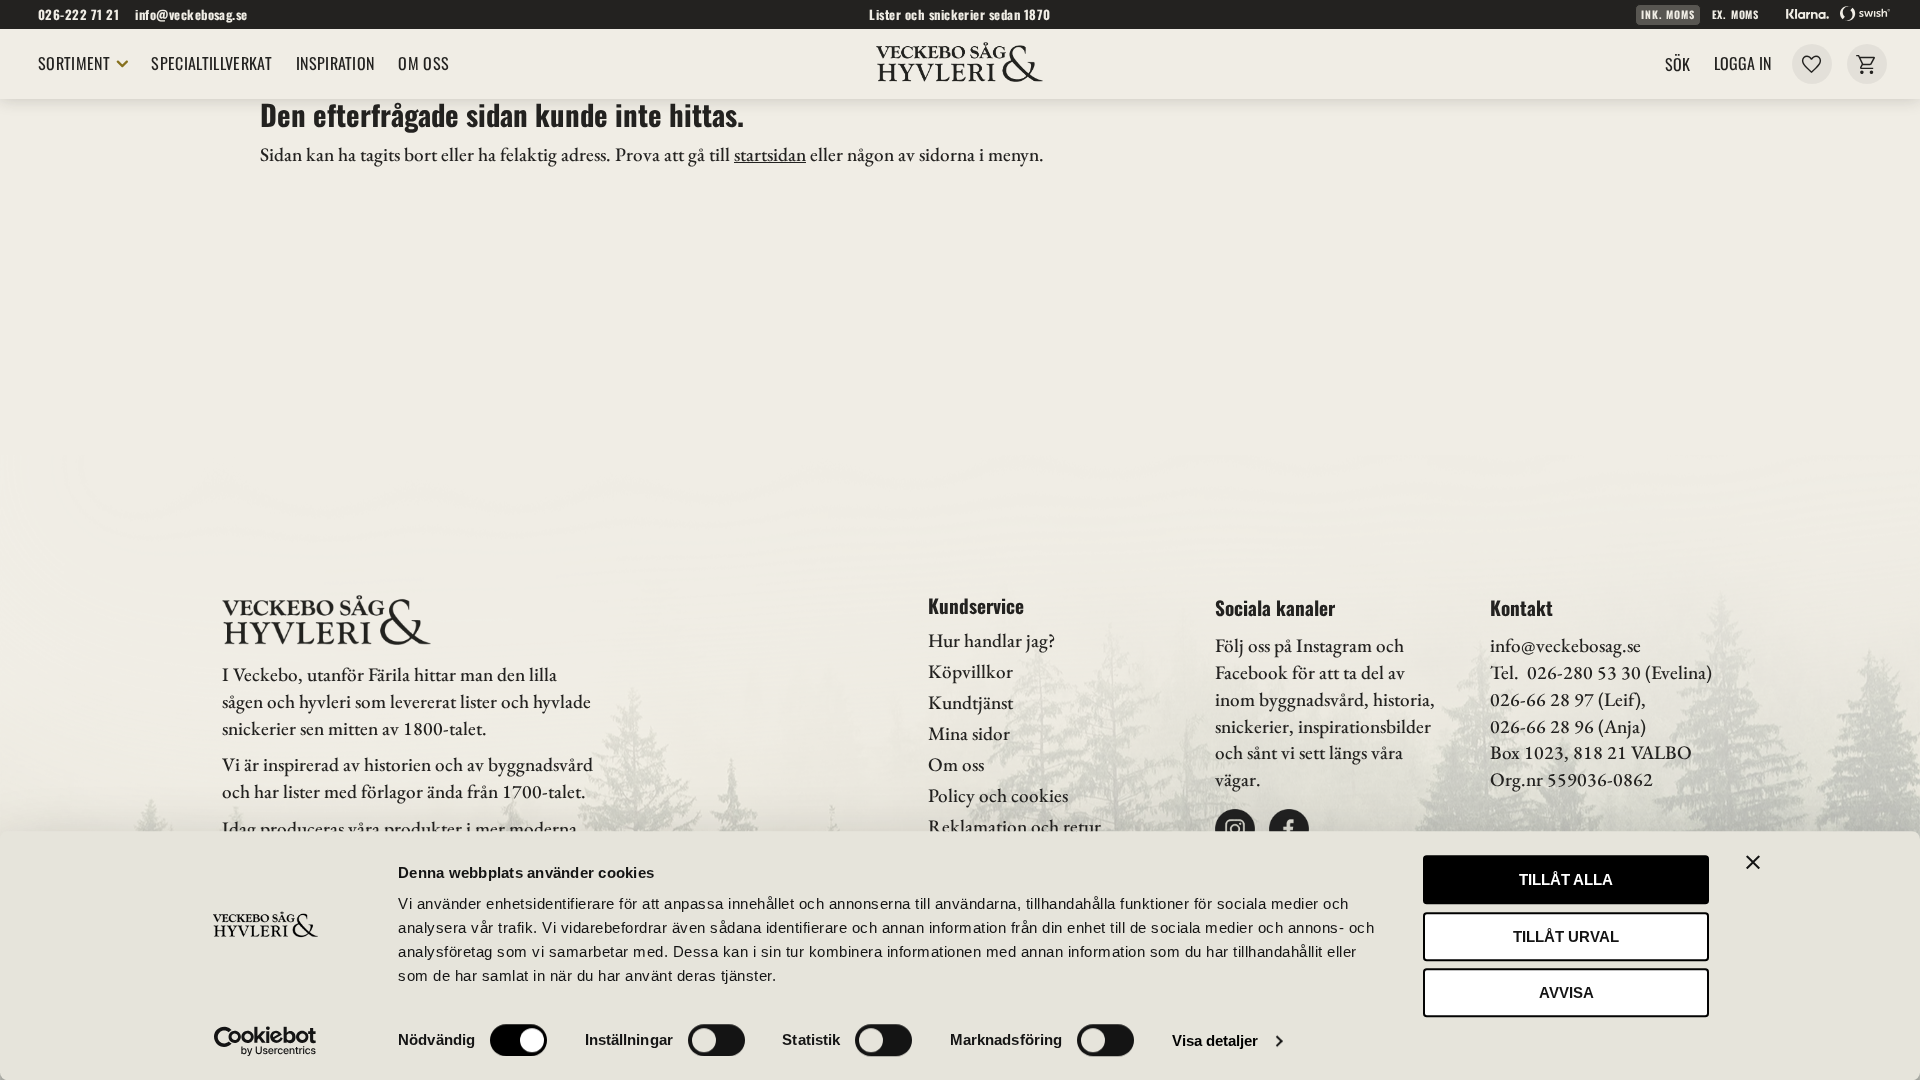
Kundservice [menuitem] (976, 605)
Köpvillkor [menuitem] (970, 671)
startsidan (770, 154)
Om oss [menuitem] (423, 63)
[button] (1811, 64)
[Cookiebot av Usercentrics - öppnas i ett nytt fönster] (265, 1041)
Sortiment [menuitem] (74, 63)
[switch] (716, 1040)
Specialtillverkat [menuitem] (211, 63)
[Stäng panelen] (1753, 862)
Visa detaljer (1215, 1040)
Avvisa (1566, 992)
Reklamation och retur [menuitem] (1014, 826)
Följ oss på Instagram (1293, 645)
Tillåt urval (1566, 936)
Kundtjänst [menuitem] (970, 702)
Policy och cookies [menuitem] (998, 795)
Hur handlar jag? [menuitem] (991, 640)
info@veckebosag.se (191, 14)
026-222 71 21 (78, 14)
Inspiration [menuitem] (335, 63)
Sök (1677, 64)
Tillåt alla (1566, 879)
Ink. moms (1667, 14)
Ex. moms (1735, 14)
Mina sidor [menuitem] (969, 733)
